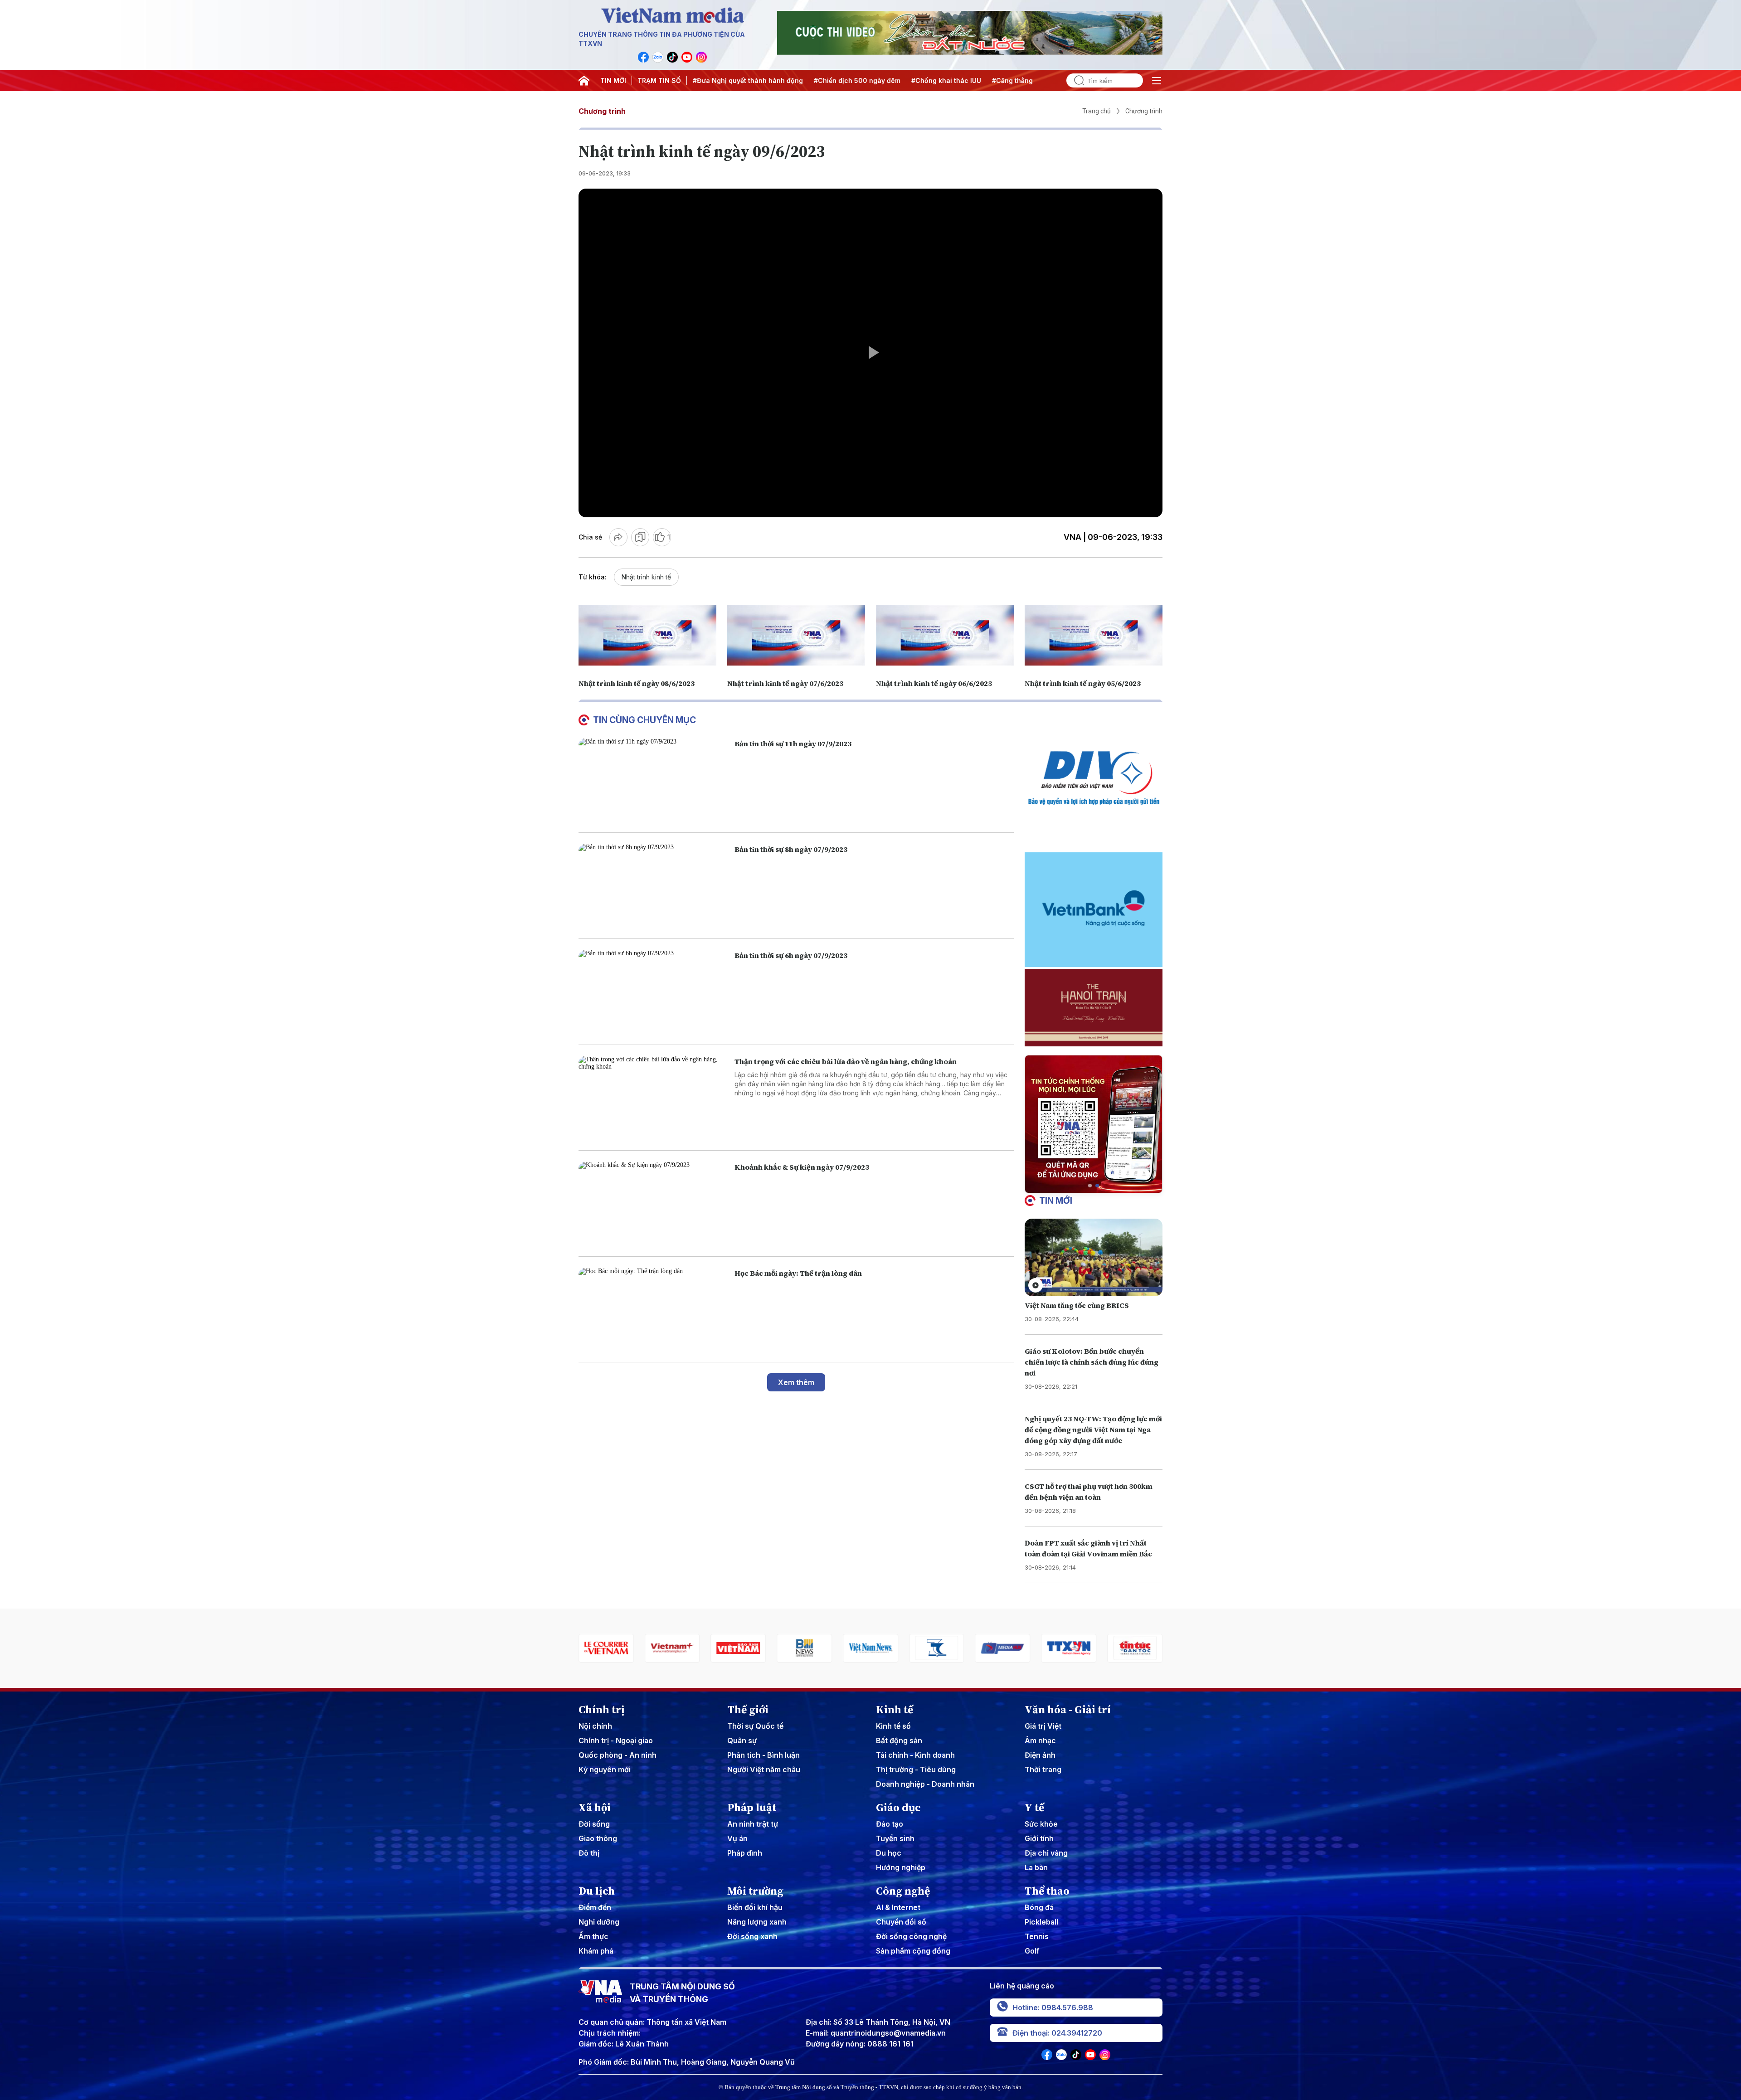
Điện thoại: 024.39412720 (1057, 2033)
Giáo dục (898, 1808)
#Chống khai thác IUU (832, 80)
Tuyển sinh (895, 1838)
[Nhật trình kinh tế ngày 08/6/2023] (647, 635)
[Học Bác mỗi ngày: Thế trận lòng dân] (653, 1310)
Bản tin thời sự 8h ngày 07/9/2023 (791, 849)
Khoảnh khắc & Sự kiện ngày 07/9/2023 (802, 1167)
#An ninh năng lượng (1002, 80)
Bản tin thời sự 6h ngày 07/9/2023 (791, 955)
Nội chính (595, 1726)
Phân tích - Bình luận (764, 1755)
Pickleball (1041, 1922)
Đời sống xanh (752, 1936)
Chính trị (602, 1710)
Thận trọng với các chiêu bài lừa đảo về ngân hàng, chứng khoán (846, 1061)
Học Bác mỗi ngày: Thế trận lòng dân (798, 1273)
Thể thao (1047, 1891)
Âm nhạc (1040, 1740)
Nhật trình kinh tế (646, 577)
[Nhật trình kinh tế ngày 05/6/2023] (1094, 635)
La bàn (1036, 1867)
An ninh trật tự (753, 1824)
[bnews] (672, 1648)
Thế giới (748, 1710)
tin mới (1056, 1201)
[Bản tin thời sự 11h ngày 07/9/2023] (653, 780)
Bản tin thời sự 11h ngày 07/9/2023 (793, 744)
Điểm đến (595, 1907)
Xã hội (595, 1808)
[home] (584, 81)
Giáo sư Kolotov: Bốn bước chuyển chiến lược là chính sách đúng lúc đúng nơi (1092, 1362)
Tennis (1037, 1936)
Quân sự (742, 1740)
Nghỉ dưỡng (599, 1922)
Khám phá (596, 1951)
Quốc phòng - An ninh (618, 1755)
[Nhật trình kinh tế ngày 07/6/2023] (796, 635)
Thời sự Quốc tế (755, 1726)
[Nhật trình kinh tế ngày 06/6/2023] (945, 635)
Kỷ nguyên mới (605, 1769)
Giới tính (1039, 1838)
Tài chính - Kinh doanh (915, 1755)
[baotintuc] (1003, 1648)
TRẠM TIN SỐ (659, 80)
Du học (889, 1853)
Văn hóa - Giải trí (1068, 1710)
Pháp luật (752, 1808)
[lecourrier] (1135, 1648)
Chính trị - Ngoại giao (616, 1740)
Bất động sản (899, 1740)
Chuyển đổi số (901, 1922)
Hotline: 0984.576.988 (1053, 2008)
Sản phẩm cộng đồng (913, 1951)
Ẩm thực (593, 1936)
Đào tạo (890, 1824)
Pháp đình (745, 1853)
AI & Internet (898, 1907)
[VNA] (643, 57)
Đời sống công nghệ (911, 1936)
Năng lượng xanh (757, 1922)
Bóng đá (1039, 1907)
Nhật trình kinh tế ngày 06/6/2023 (934, 683)
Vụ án (737, 1838)
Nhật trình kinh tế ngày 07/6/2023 (785, 683)
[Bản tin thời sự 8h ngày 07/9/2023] (653, 886)
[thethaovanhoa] (1069, 1648)
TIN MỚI (613, 80)
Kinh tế (895, 1710)
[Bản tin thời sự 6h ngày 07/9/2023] (653, 992)
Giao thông (598, 1838)
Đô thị (589, 1853)
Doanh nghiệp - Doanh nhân (925, 1784)
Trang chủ (1097, 111)
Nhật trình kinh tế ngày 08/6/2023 (637, 683)
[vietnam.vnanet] (606, 1648)
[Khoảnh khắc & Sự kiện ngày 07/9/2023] (653, 1203)
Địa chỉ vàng (1046, 1853)
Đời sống (594, 1824)
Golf (1032, 1951)
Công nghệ (903, 1891)
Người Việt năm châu (764, 1769)
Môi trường (755, 1891)
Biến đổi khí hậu (755, 1907)
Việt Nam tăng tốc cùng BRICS (1077, 1305)
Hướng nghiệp (901, 1867)
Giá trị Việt (1043, 1726)
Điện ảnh (1040, 1755)
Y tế (1034, 1808)
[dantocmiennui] (804, 1648)
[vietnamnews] (739, 1648)
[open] (1157, 81)
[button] (1090, 1186)
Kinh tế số (893, 1726)
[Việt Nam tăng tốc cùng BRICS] (1094, 1257)
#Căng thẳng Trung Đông (918, 80)
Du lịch (597, 1891)
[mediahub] (870, 1648)
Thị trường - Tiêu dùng (916, 1769)
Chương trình (602, 111)
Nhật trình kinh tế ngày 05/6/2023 (1083, 683)
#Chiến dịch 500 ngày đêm (742, 80)
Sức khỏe (1041, 1824)
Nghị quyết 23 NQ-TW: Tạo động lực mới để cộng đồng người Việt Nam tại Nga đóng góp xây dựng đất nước (1093, 1429)
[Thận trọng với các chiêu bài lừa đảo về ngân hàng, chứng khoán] (653, 1098)
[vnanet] (937, 1648)
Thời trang (1043, 1769)
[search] (1075, 80)
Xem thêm (796, 1382)
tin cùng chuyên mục (644, 720)
